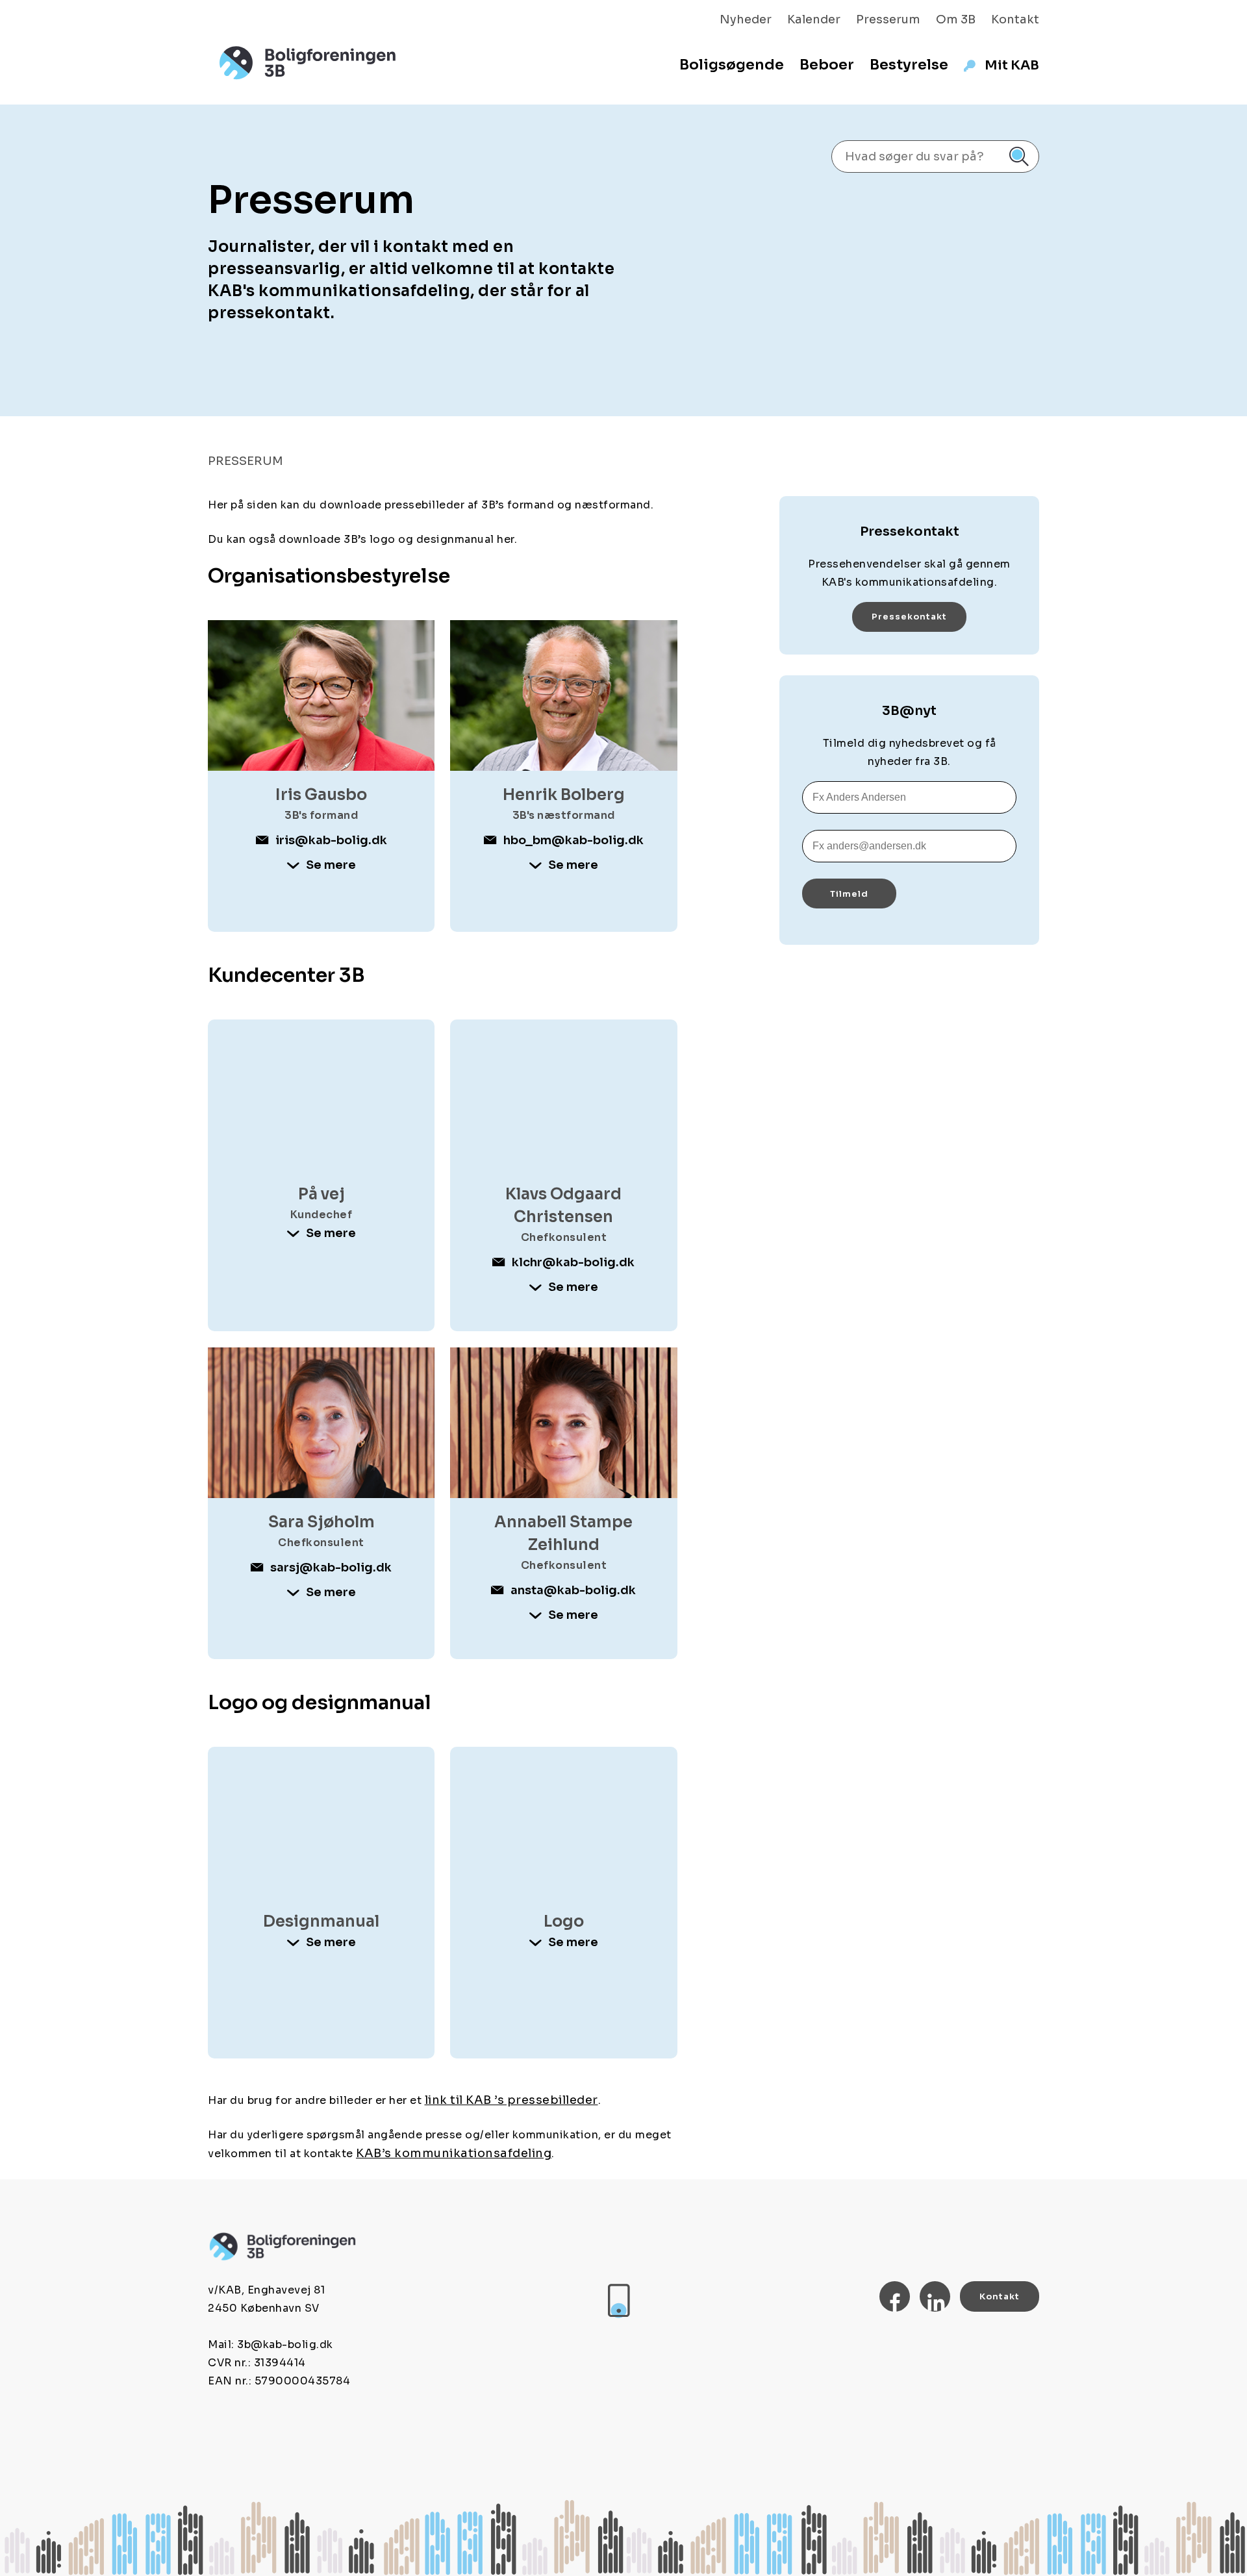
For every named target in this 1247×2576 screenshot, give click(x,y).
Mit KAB (1012, 65)
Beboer (827, 65)
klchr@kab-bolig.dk (573, 1262)
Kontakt (1015, 19)
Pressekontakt (909, 617)
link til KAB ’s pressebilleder (511, 2100)
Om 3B (956, 19)
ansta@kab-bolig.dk (573, 1590)
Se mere (331, 865)
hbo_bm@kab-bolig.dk (573, 840)
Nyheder (746, 19)
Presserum (888, 19)
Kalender (814, 19)
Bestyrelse (909, 65)
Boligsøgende (732, 65)
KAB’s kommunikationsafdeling (454, 2153)
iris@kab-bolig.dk (331, 840)
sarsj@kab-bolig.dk (331, 1568)
